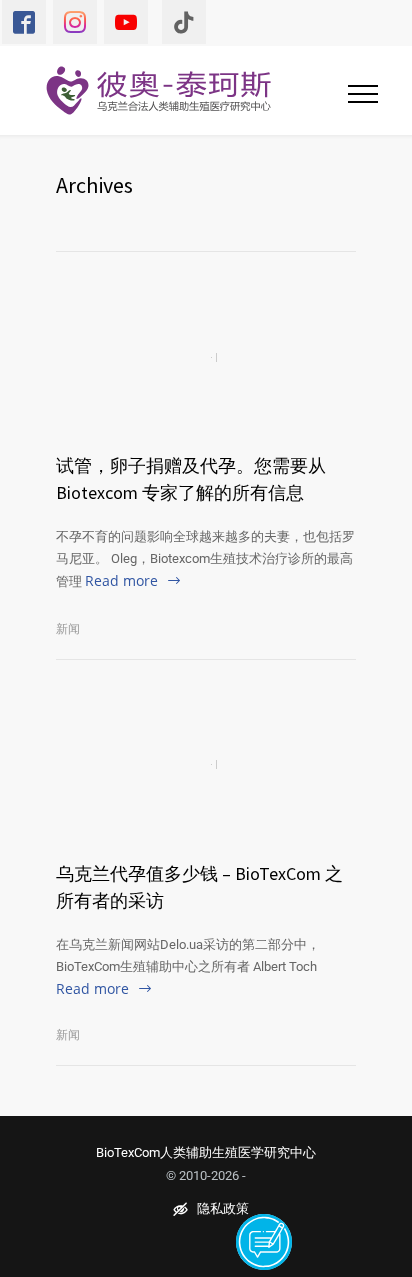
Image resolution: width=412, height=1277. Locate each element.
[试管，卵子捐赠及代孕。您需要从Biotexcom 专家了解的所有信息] (206, 357)
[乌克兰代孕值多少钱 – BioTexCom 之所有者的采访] (206, 765)
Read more (121, 580)
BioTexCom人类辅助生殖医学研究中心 (206, 1152)
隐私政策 (223, 1209)
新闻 (68, 629)
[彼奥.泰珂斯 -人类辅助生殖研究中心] (171, 90)
